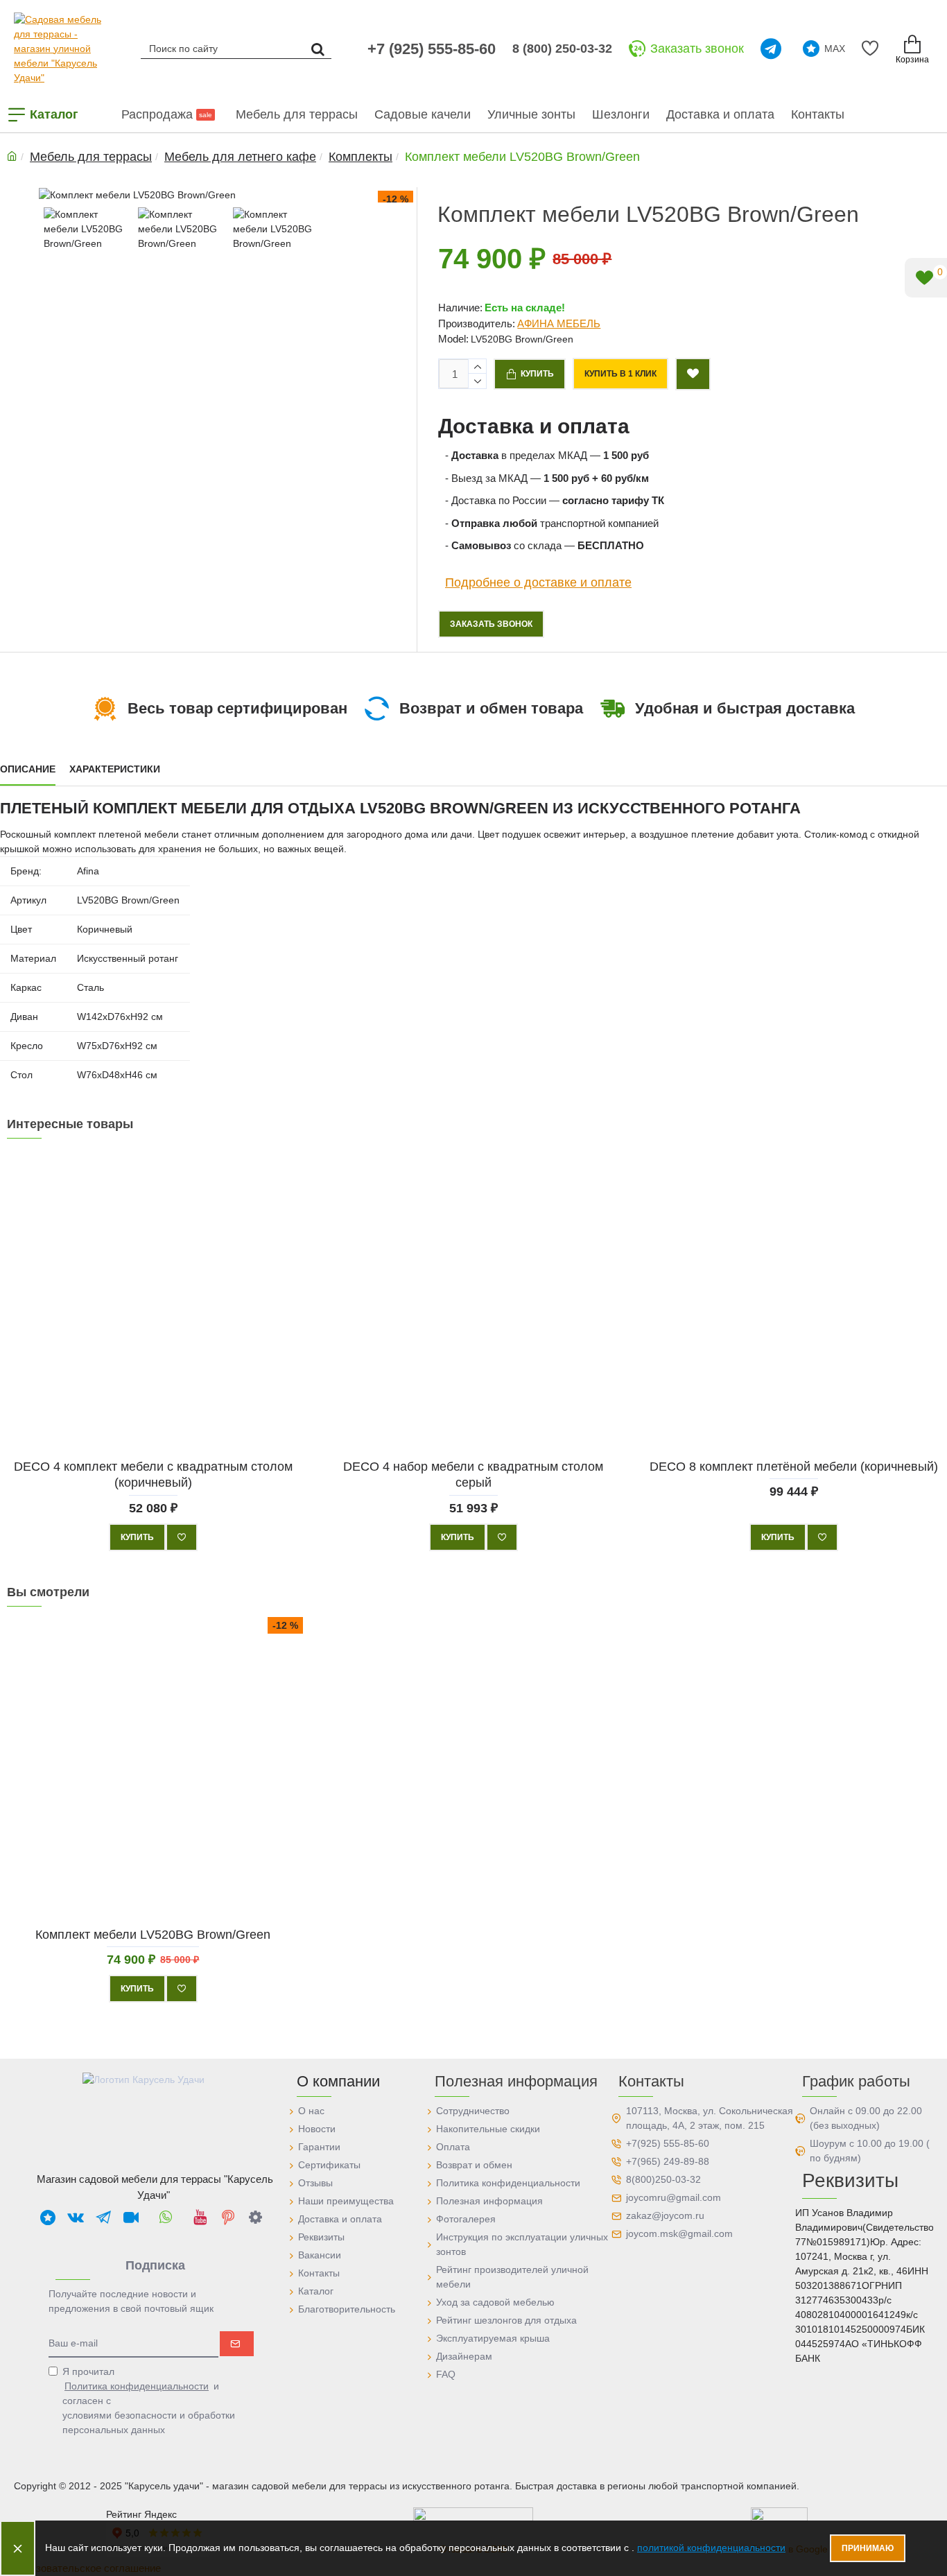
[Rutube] (131, 2217)
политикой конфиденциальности (711, 2548)
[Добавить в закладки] (693, 374)
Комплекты (360, 157)
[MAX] (48, 2217)
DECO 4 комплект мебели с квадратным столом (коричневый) (153, 1475)
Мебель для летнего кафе (240, 157)
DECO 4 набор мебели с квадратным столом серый (473, 1475)
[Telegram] (773, 49)
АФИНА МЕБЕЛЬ (559, 323)
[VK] (76, 2217)
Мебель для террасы (91, 157)
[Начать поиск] (318, 48)
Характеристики (115, 769)
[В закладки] (182, 1537)
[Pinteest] (228, 2217)
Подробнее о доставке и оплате (538, 582)
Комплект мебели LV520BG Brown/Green (153, 1935)
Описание (28, 769)
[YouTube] (200, 2217)
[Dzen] (256, 2217)
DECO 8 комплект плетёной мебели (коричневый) (794, 1467)
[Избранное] (872, 49)
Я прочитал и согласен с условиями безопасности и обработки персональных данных (149, 2401)
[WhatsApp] (166, 2217)
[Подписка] (237, 2344)
